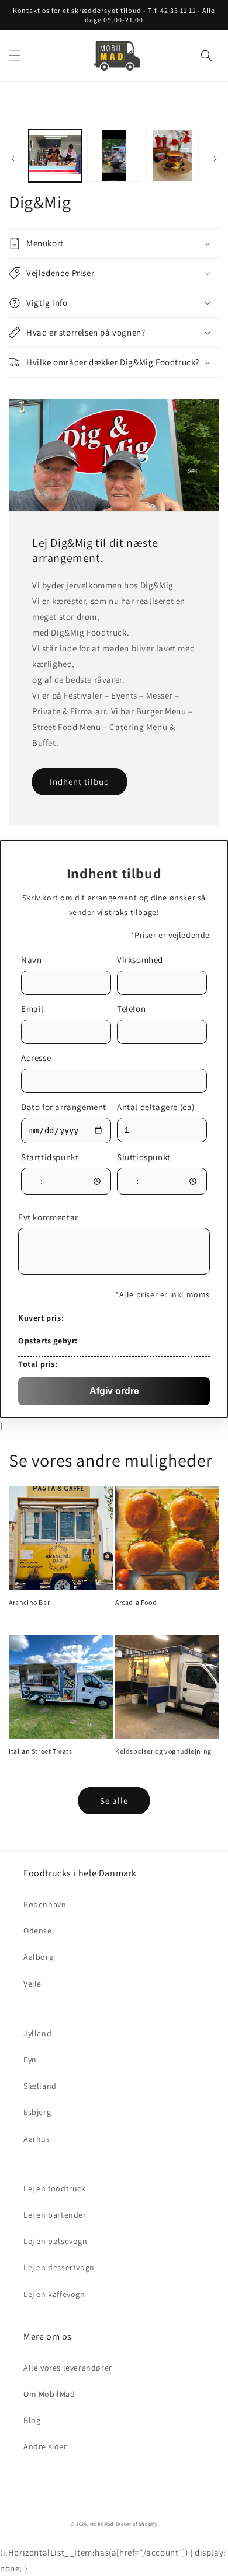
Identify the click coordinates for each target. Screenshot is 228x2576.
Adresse (36, 1058)
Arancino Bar (29, 1602)
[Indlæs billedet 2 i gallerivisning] (113, 156)
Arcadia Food (136, 1602)
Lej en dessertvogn (59, 2267)
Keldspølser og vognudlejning (163, 1751)
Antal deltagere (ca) (156, 1107)
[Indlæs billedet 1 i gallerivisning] (55, 156)
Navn (31, 960)
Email (32, 1009)
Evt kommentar (48, 1217)
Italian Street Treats (41, 1751)
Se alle (114, 1801)
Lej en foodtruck (55, 2188)
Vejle (32, 1984)
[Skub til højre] (215, 159)
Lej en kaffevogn (54, 2294)
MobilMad (102, 2524)
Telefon (131, 1009)
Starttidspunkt (50, 1157)
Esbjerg (37, 2112)
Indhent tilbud (80, 782)
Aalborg (38, 1957)
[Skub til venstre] (13, 159)
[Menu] (15, 55)
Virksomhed (140, 960)
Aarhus (37, 2139)
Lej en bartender (55, 2215)
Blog (32, 2420)
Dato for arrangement (64, 1107)
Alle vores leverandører (68, 2368)
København (45, 1904)
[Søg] (206, 55)
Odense (38, 1931)
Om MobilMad (49, 2394)
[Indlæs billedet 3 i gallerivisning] (172, 156)
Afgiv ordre (114, 1391)
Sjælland (40, 2086)
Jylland (37, 2033)
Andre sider (45, 2446)
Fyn (30, 2060)
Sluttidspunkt (144, 1157)
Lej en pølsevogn (56, 2241)
